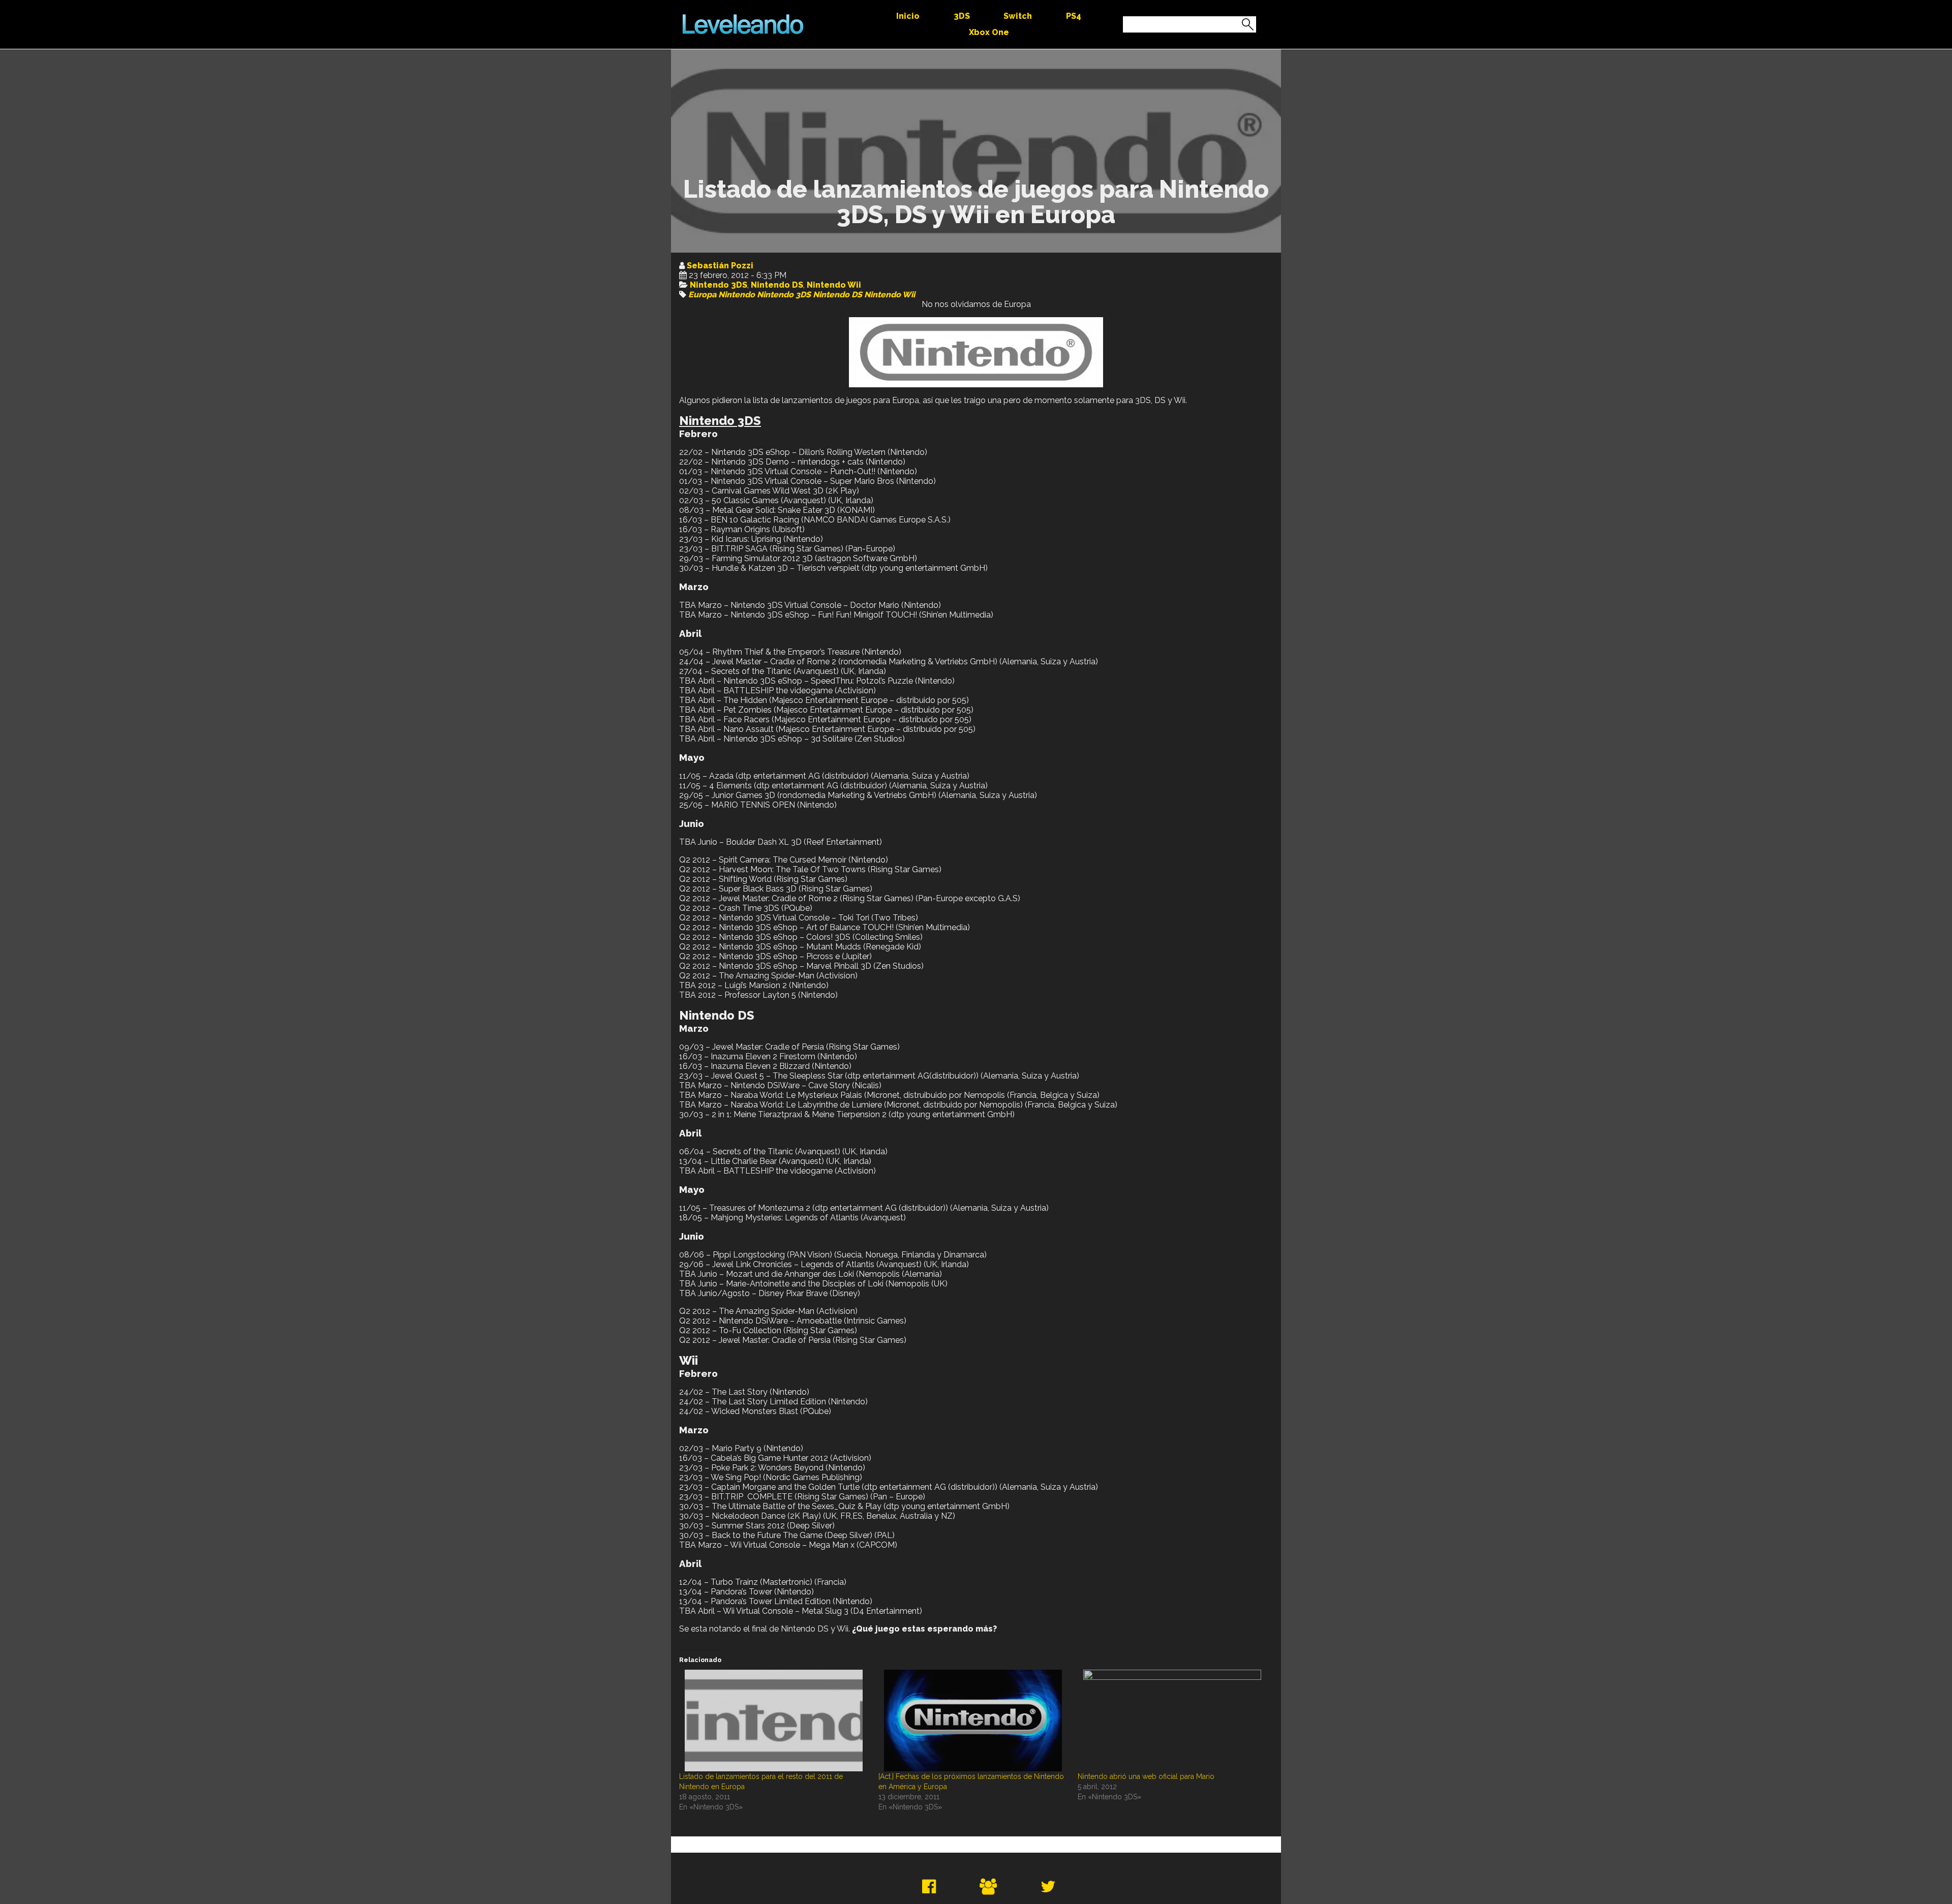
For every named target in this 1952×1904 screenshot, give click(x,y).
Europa (702, 295)
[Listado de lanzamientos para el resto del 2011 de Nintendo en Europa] (774, 1721)
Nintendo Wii (834, 285)
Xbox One (989, 32)
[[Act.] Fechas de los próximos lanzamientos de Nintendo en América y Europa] (973, 1721)
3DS (962, 16)
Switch (1018, 16)
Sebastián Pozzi (720, 266)
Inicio (908, 16)
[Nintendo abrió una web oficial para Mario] (1172, 1721)
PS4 (1074, 16)
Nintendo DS (777, 285)
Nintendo (737, 295)
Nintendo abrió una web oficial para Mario (1146, 1776)
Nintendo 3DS (719, 285)
